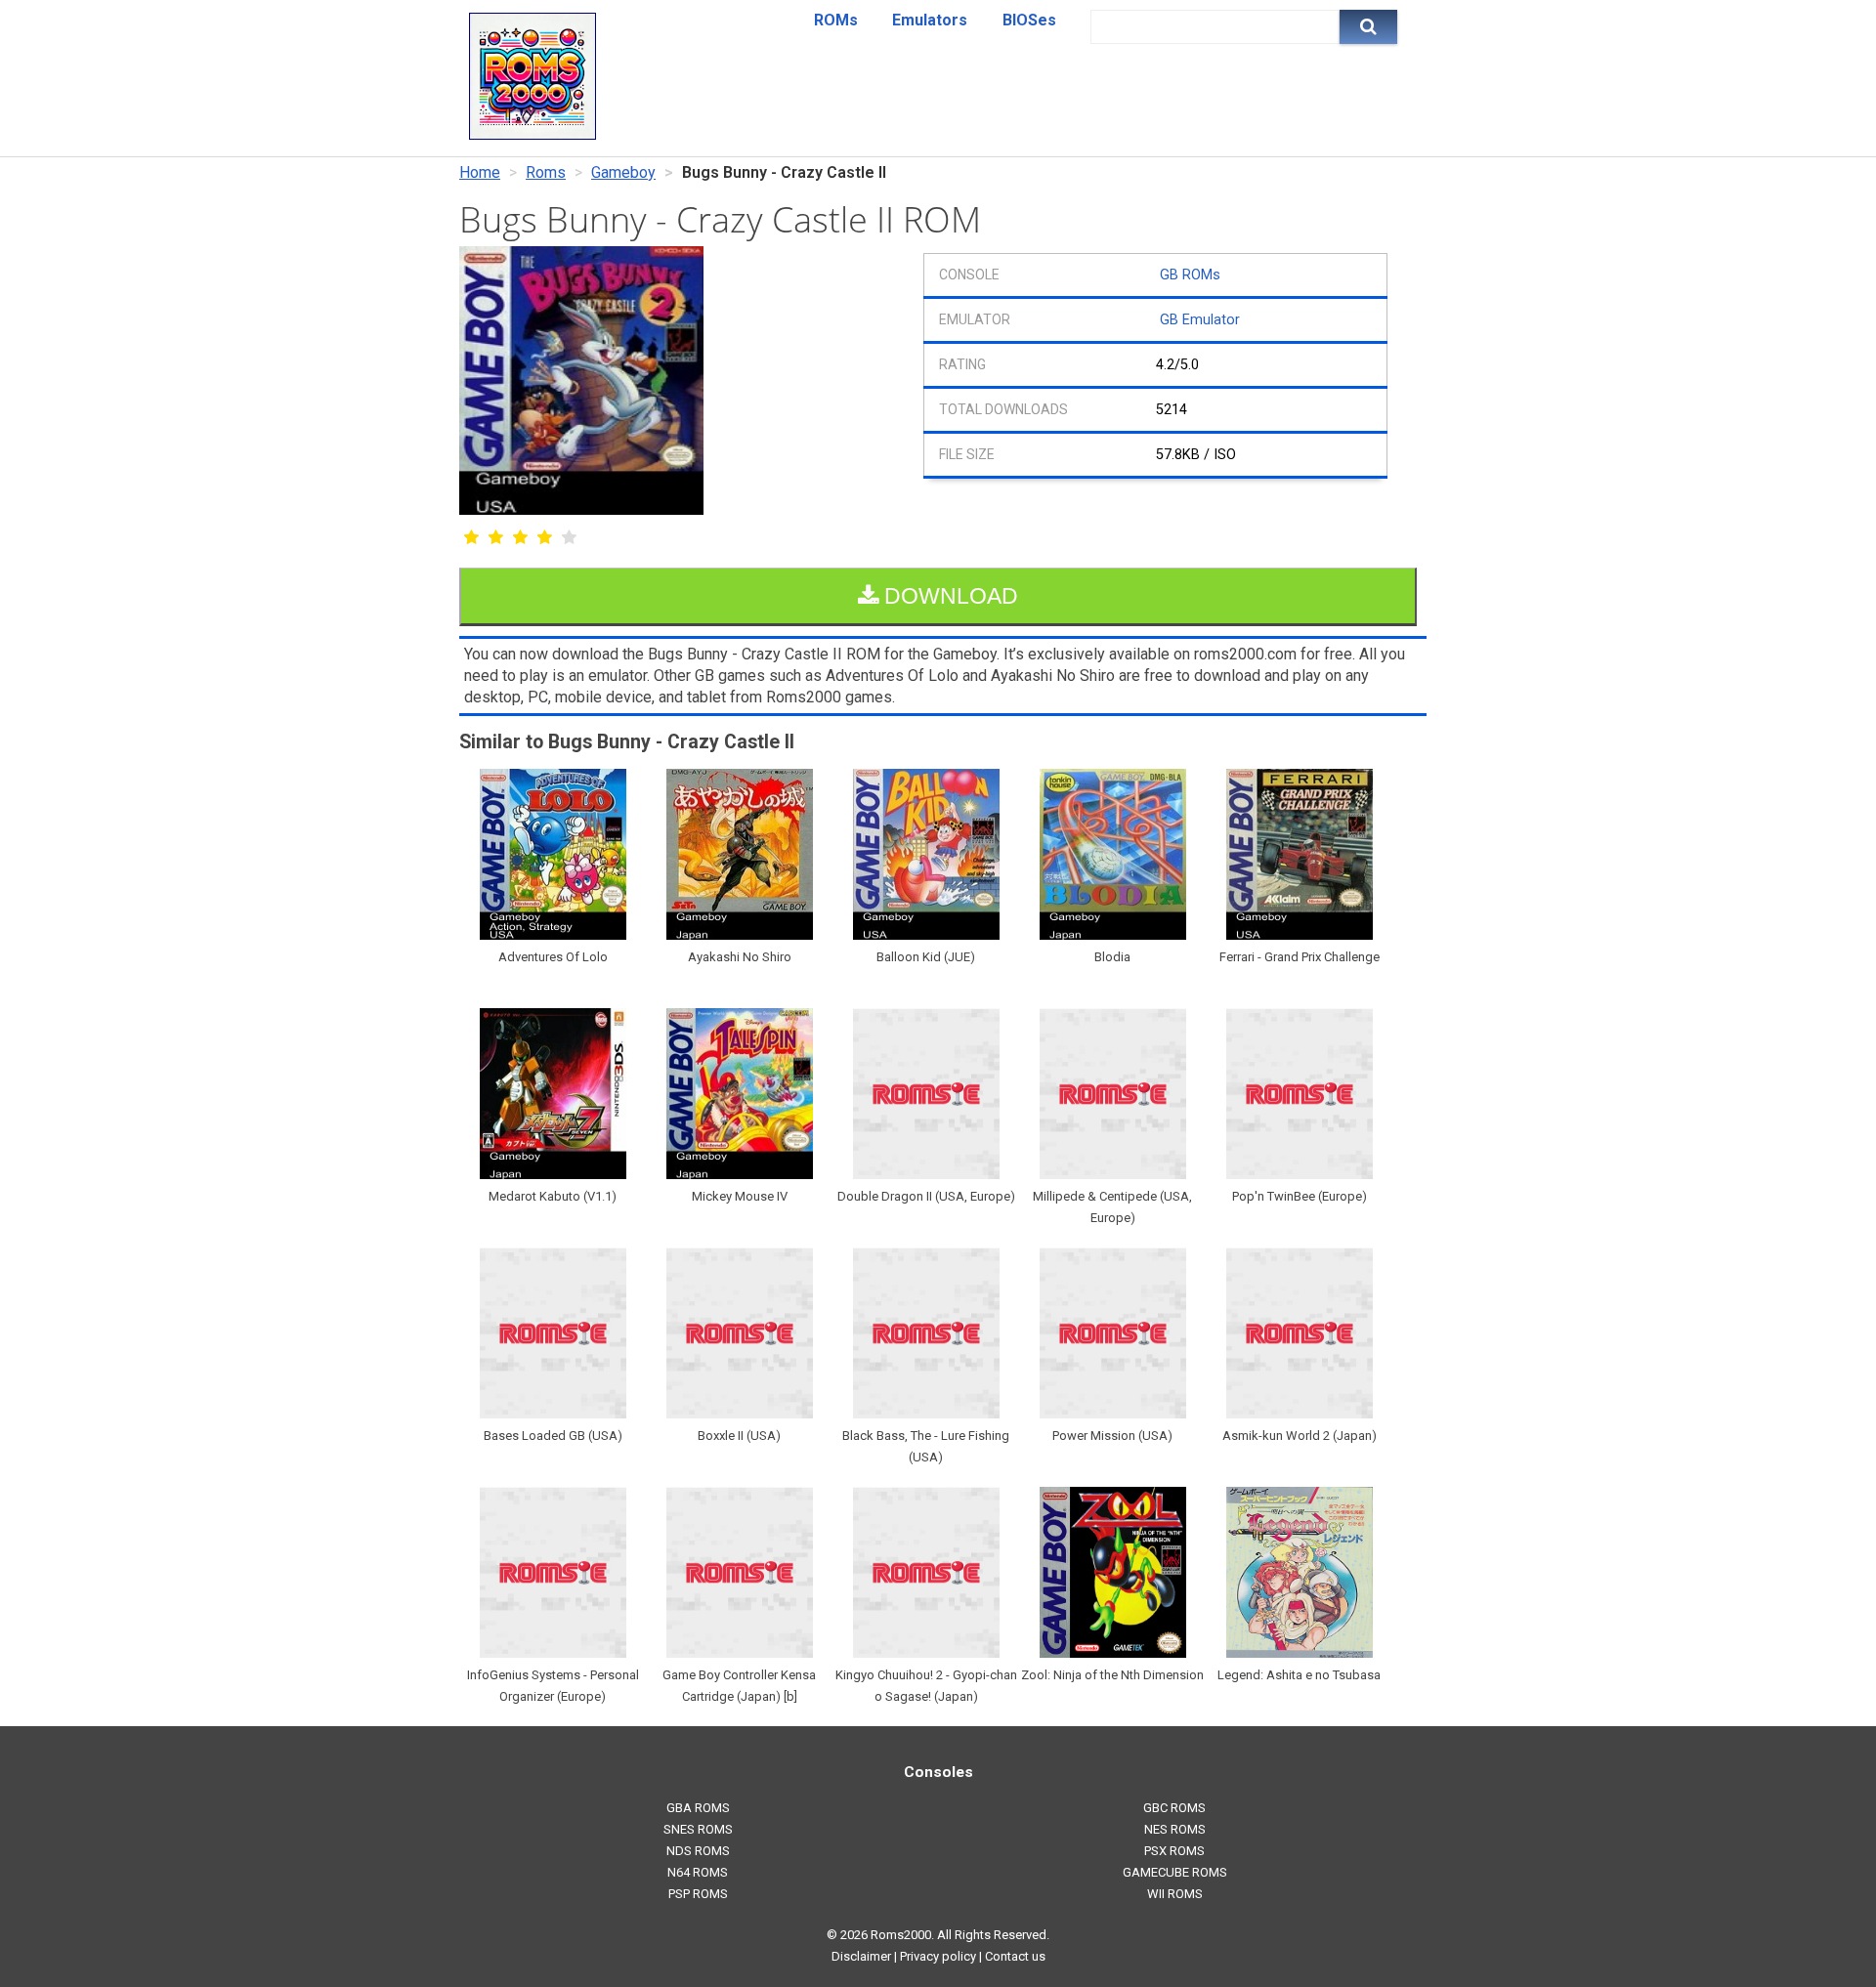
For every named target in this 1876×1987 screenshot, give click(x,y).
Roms (546, 172)
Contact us (1015, 1956)
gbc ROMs (1174, 1808)
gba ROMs (698, 1808)
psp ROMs (698, 1894)
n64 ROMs (698, 1872)
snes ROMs (698, 1829)
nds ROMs (698, 1851)
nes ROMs (1175, 1829)
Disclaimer (861, 1956)
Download (948, 596)
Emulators (930, 20)
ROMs (836, 20)
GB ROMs (1190, 275)
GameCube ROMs (1175, 1872)
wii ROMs (1175, 1894)
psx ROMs (1174, 1851)
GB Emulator (1200, 320)
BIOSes (1029, 20)
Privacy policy (938, 1956)
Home (480, 172)
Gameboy (623, 172)
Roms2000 (901, 1935)
